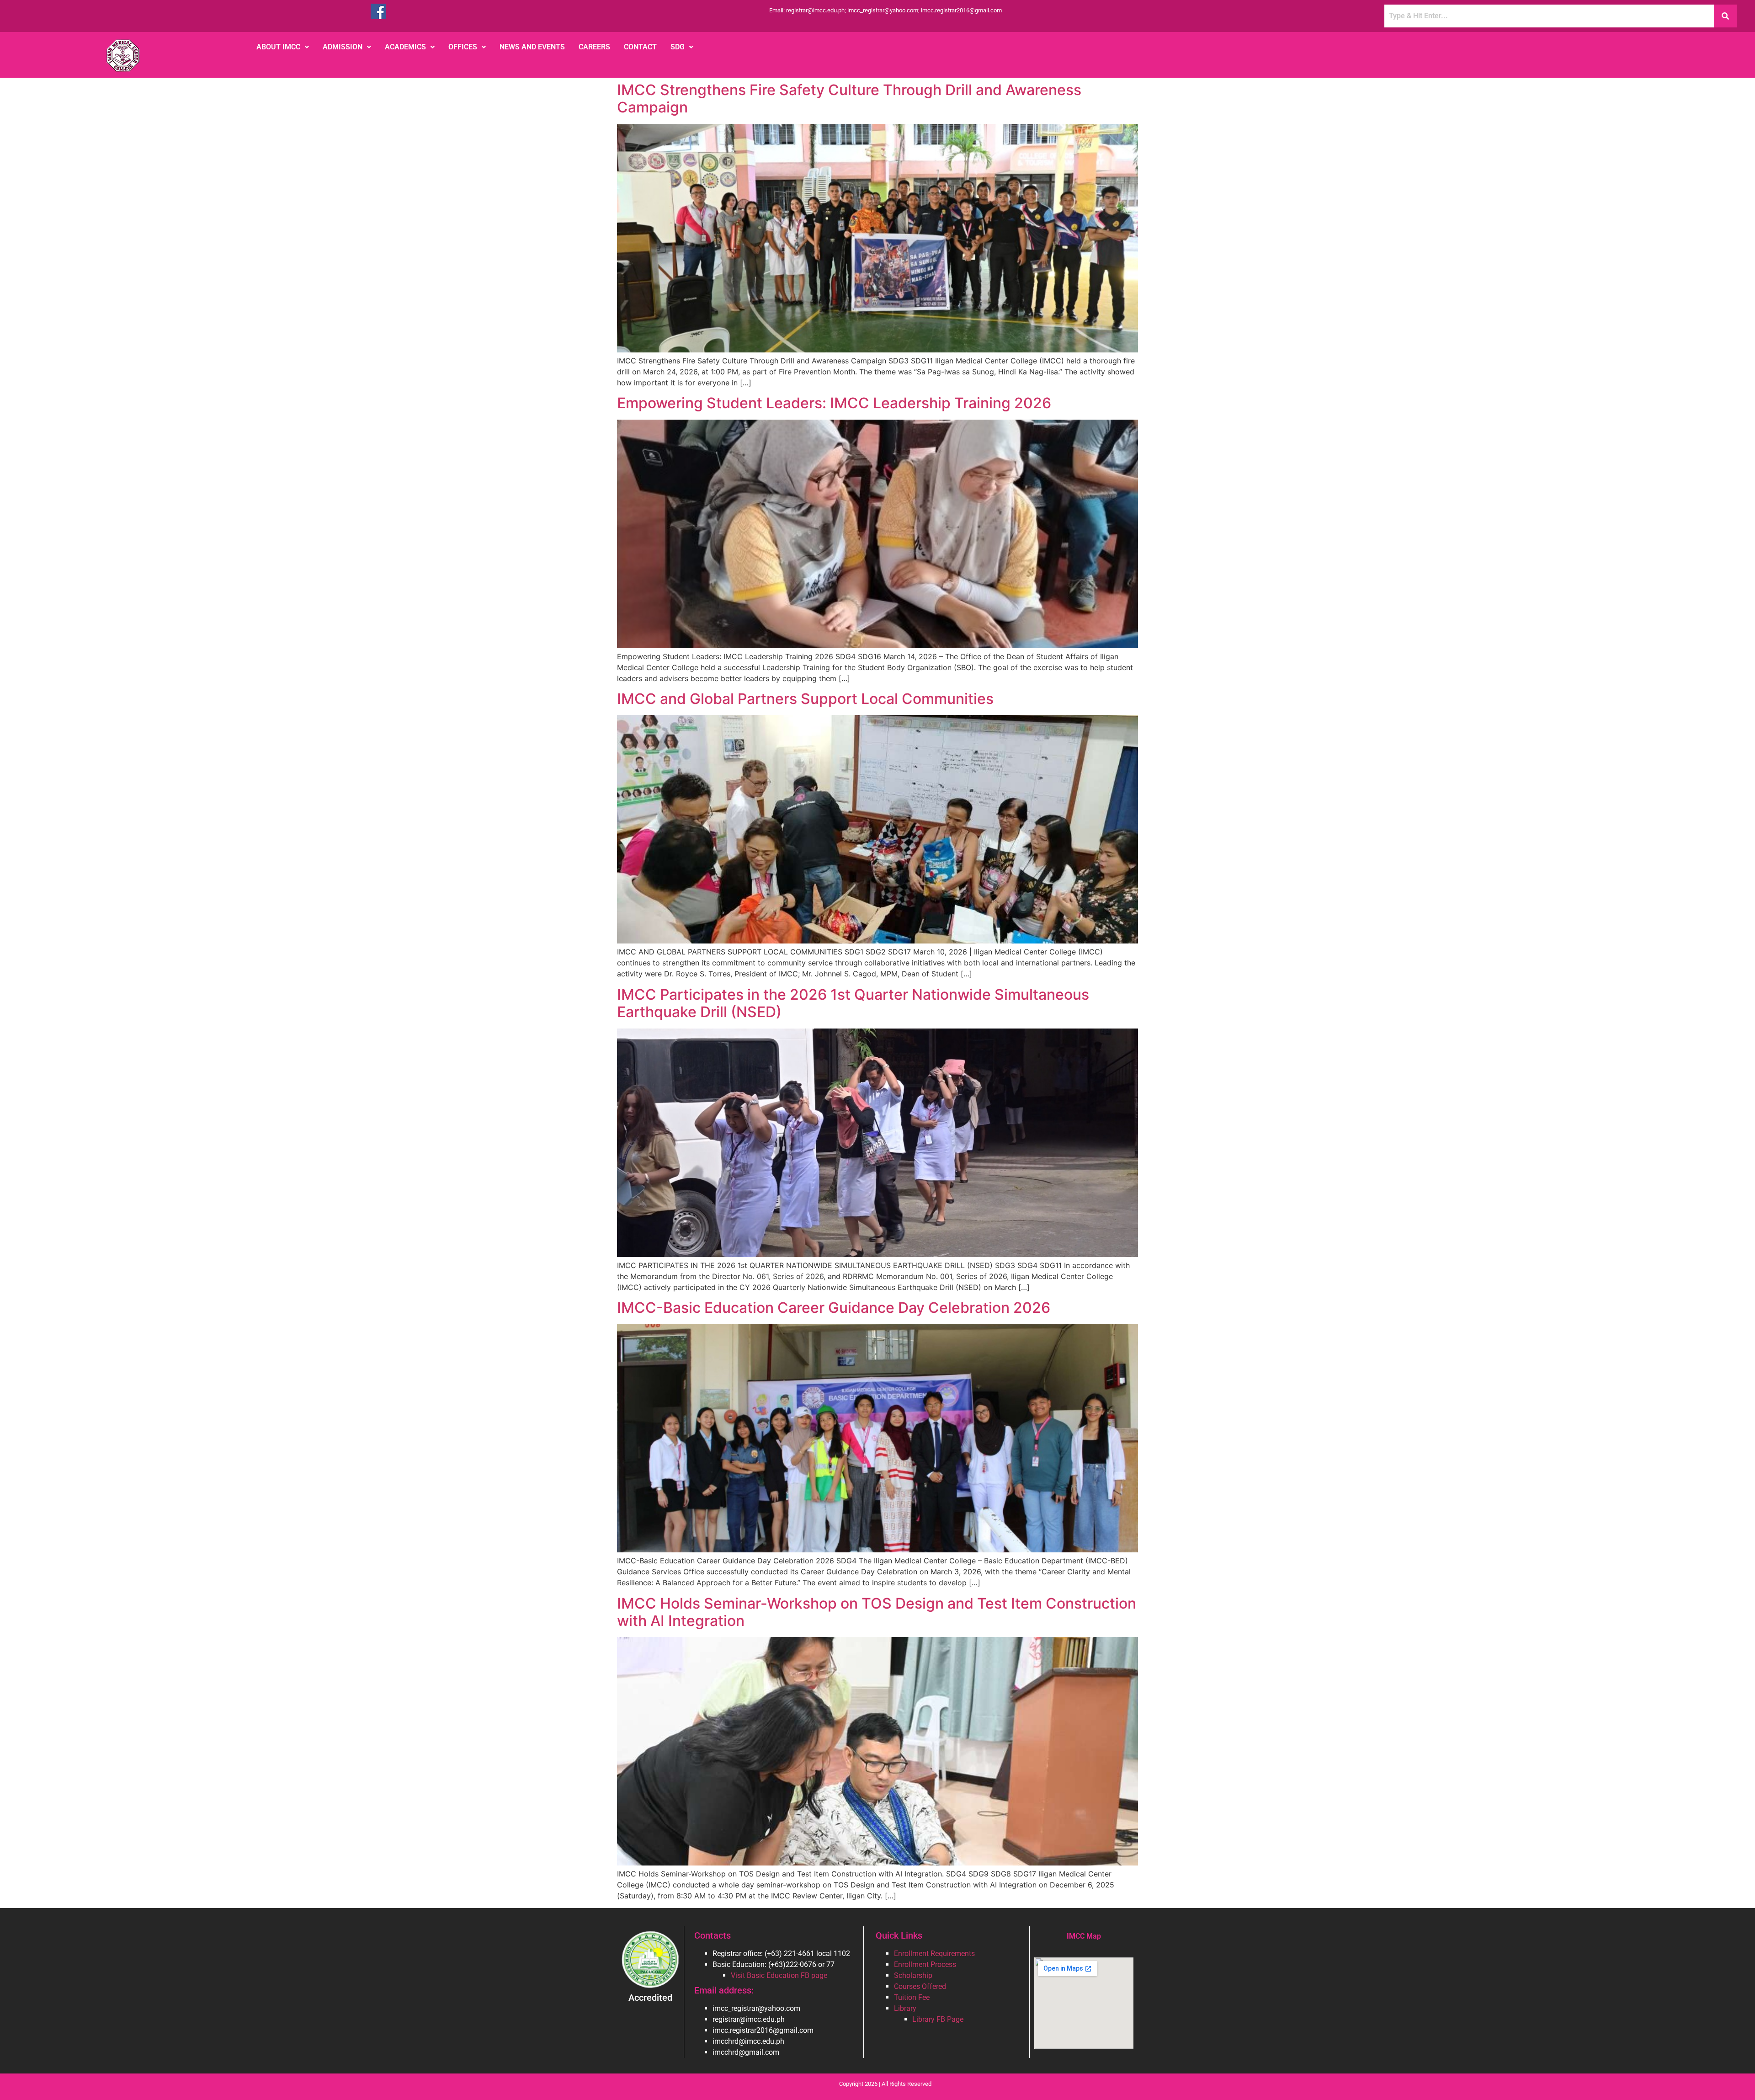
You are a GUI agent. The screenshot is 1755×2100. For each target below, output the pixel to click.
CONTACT (640, 47)
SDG (678, 47)
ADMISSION (343, 47)
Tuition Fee (912, 1997)
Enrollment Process (925, 1964)
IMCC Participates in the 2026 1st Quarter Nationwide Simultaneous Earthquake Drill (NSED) (853, 1003)
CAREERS (594, 47)
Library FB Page (938, 2019)
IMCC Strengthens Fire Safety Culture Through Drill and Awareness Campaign (849, 99)
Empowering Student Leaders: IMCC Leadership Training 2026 (834, 403)
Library (905, 2008)
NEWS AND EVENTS (532, 47)
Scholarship (913, 1975)
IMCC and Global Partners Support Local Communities (805, 699)
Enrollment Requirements (934, 1953)
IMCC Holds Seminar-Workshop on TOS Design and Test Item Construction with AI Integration (877, 1612)
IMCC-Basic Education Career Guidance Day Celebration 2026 (834, 1308)
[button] (283, 47)
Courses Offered (920, 1986)
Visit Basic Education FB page (779, 1975)
